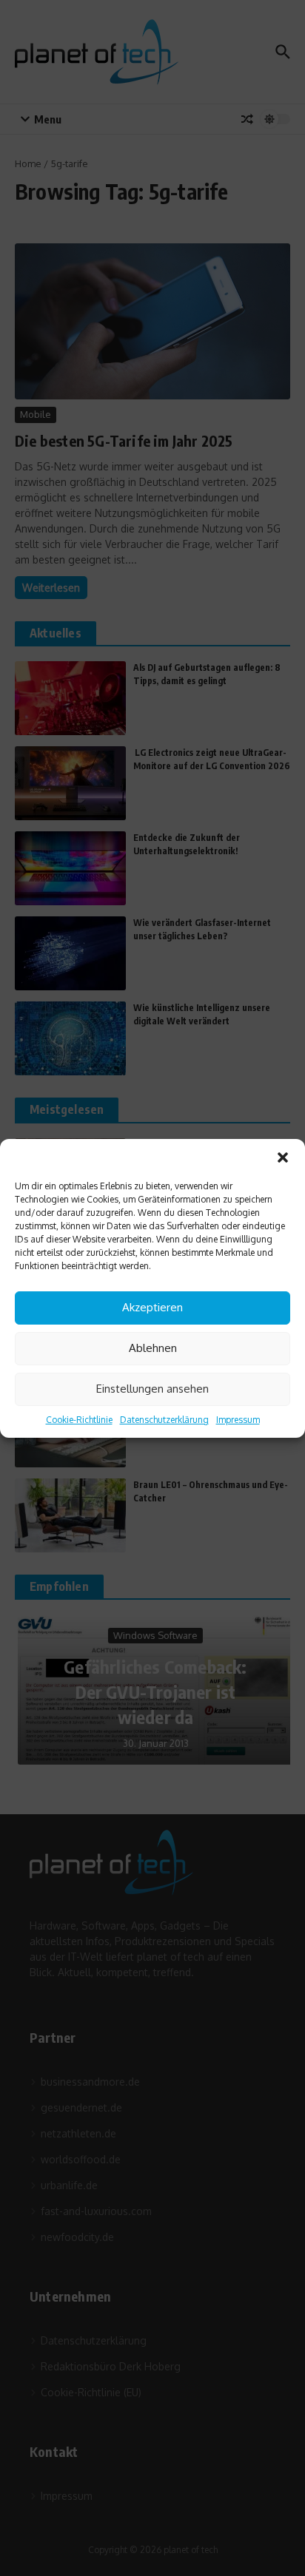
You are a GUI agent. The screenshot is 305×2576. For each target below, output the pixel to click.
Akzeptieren (152, 1307)
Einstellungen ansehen (152, 1389)
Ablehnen (153, 1348)
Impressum (238, 1420)
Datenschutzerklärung (164, 1420)
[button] (283, 1157)
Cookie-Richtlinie (79, 1420)
